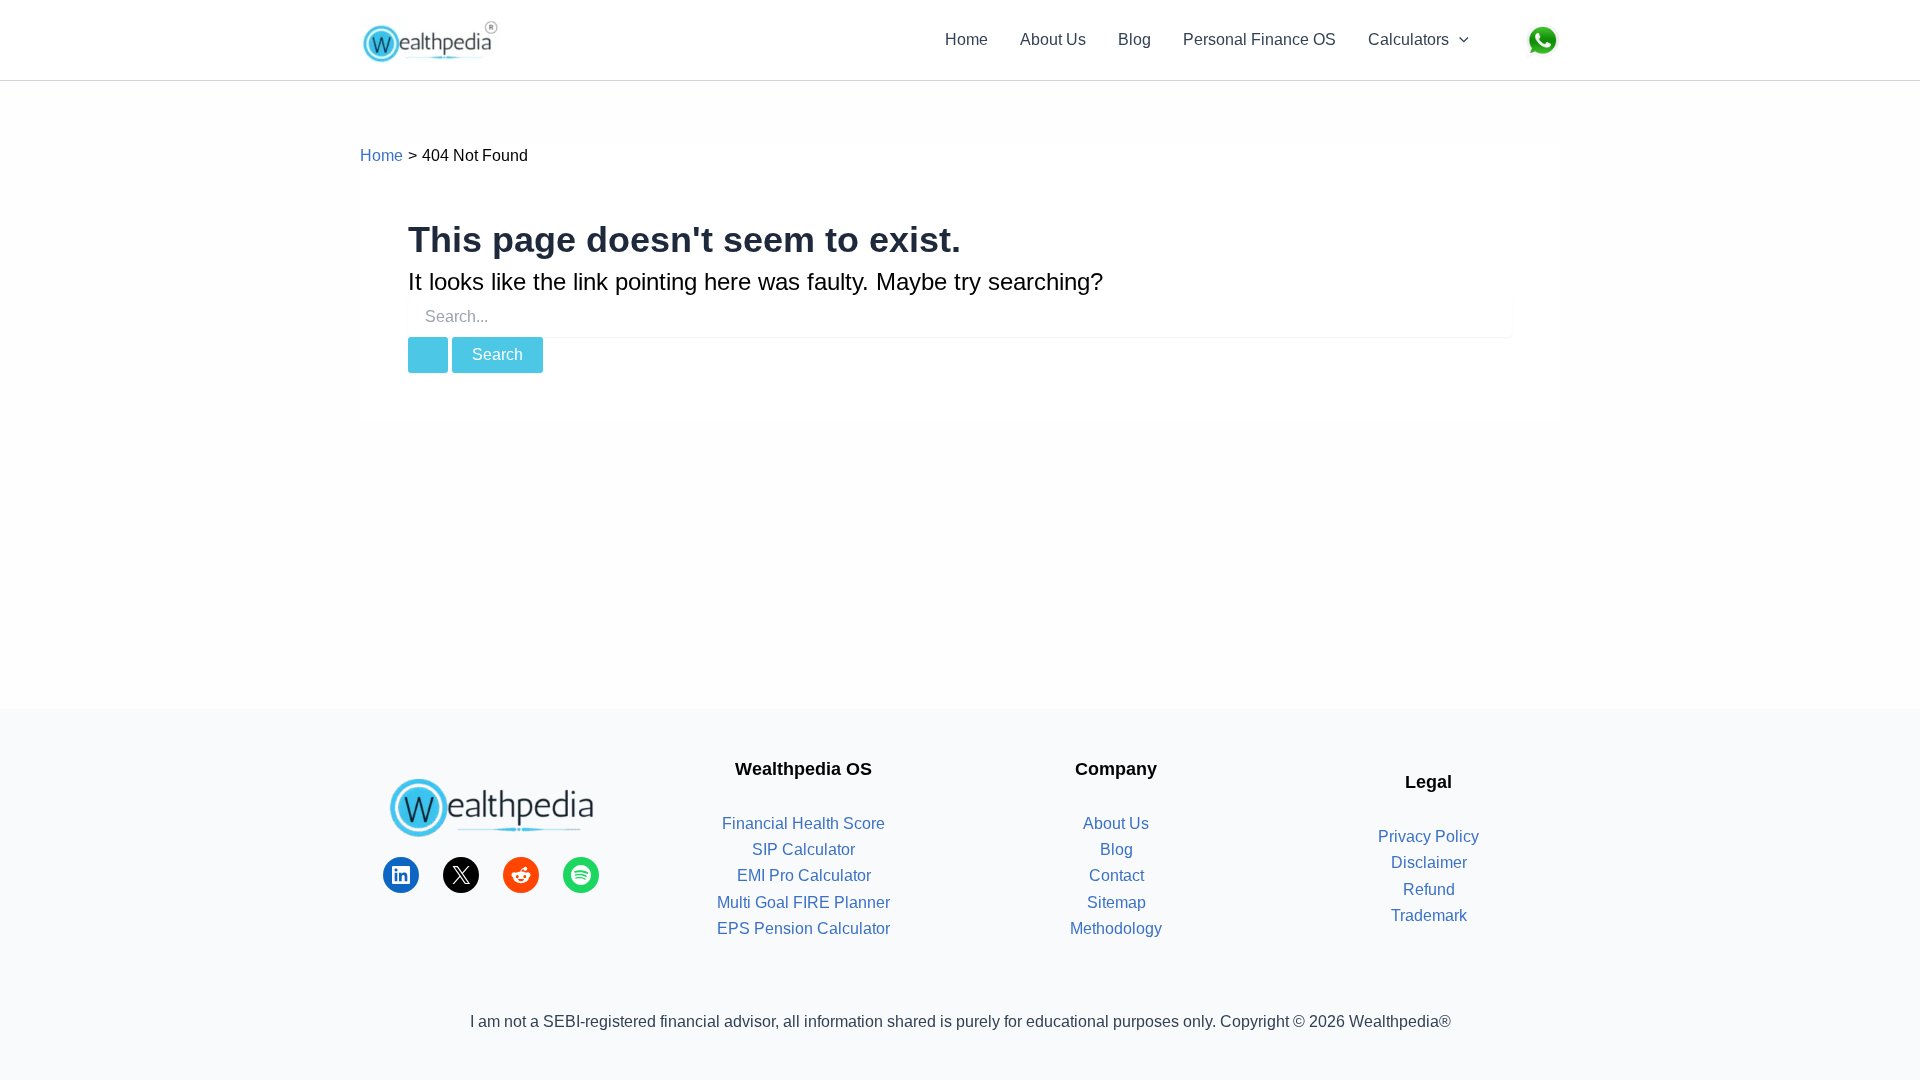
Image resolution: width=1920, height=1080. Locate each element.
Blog (1134, 39)
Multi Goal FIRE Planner (803, 902)
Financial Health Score (803, 823)
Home (966, 39)
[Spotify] (581, 875)
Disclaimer (1429, 862)
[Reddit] (521, 875)
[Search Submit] (428, 355)
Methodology (1116, 928)
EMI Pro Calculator (804, 875)
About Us (1053, 39)
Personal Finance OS (1259, 39)
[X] (461, 875)
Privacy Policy (1428, 836)
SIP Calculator (803, 849)
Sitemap (1116, 902)
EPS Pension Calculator (803, 928)
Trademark (1429, 915)
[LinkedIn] (401, 875)
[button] (1459, 40)
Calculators (1408, 39)
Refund (1429, 889)
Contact (1116, 875)
